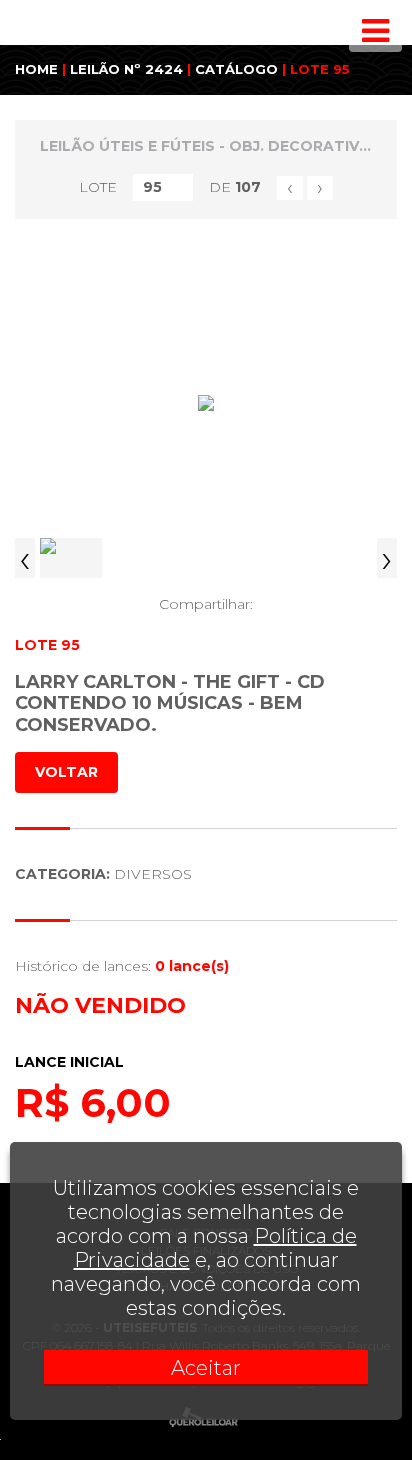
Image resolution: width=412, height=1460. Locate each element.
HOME (36, 69)
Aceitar (206, 1368)
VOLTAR (66, 772)
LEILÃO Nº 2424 (126, 69)
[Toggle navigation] (375, 31)
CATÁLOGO (236, 69)
